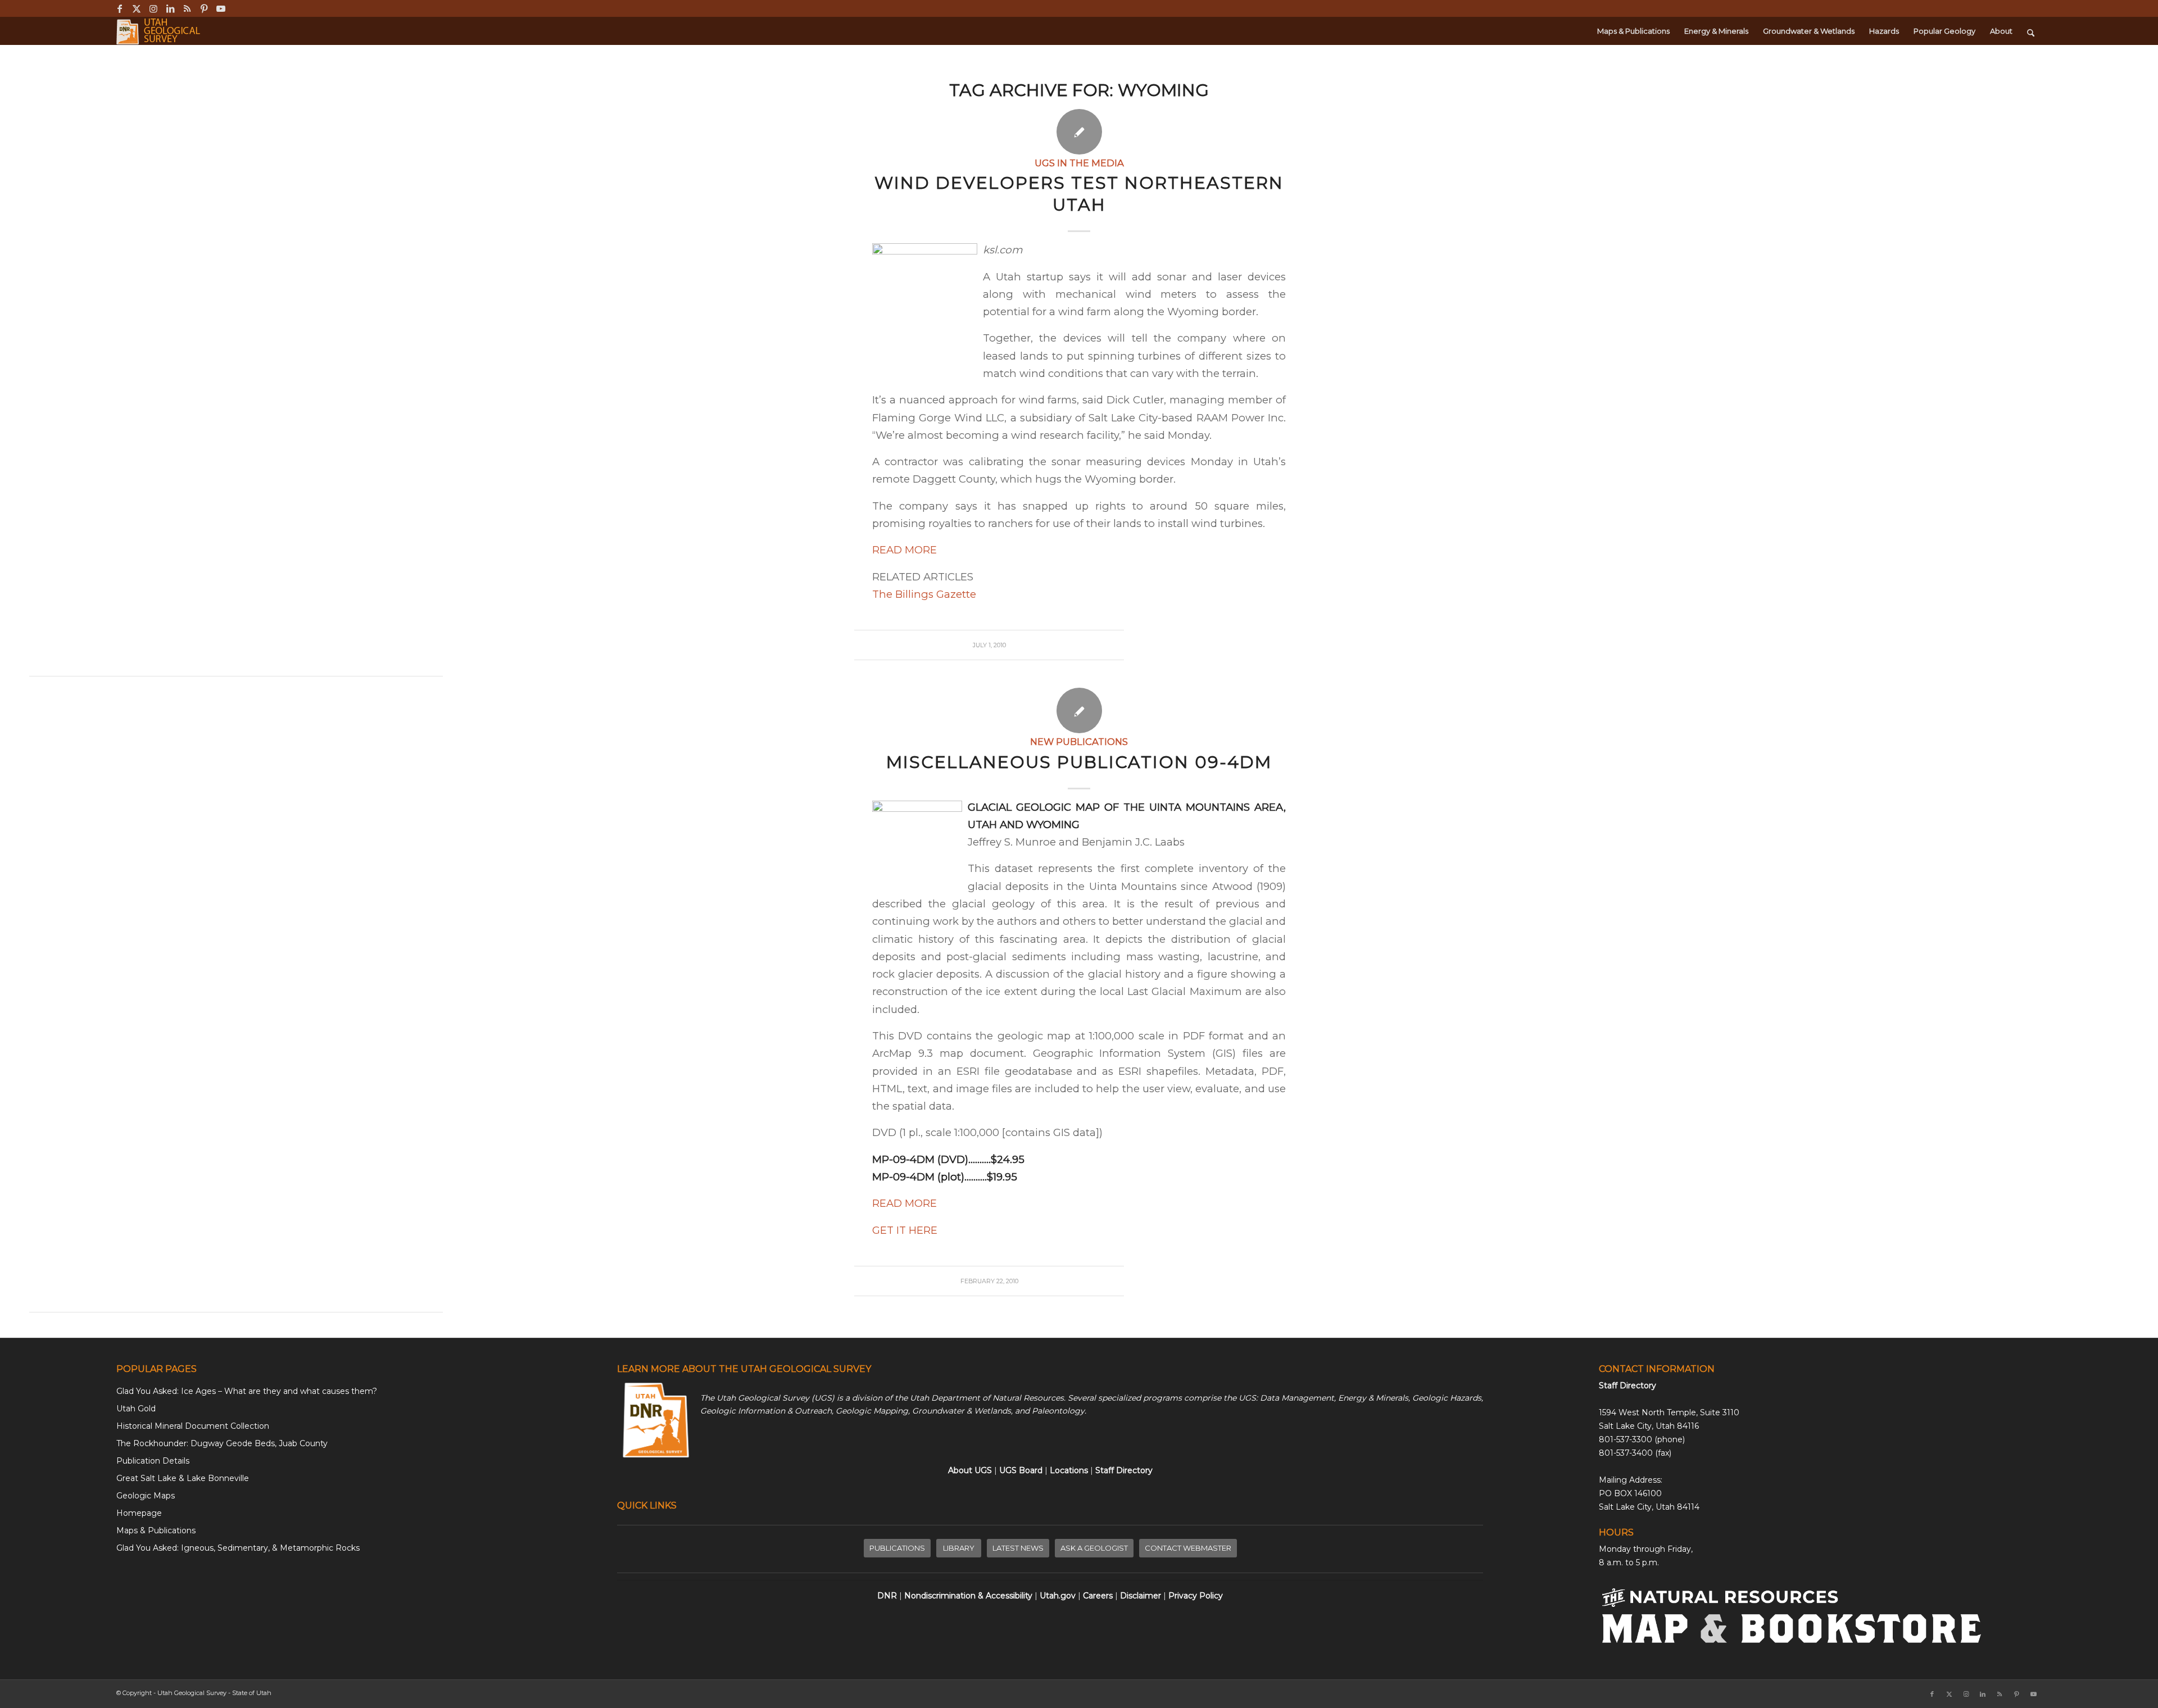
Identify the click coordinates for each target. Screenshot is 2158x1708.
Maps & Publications (156, 1530)
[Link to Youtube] (221, 8)
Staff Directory (1627, 1386)
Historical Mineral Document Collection (193, 1426)
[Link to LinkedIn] (170, 8)
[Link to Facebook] (119, 8)
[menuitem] (1633, 31)
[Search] (2031, 31)
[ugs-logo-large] (159, 31)
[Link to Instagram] (153, 8)
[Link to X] (136, 8)
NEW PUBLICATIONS (1079, 742)
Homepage (139, 1513)
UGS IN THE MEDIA (1079, 163)
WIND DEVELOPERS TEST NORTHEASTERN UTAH (1079, 194)
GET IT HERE (905, 1230)
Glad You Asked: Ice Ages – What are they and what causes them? (247, 1391)
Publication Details (153, 1461)
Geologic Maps (146, 1496)
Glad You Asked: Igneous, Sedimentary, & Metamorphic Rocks (238, 1548)
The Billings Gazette (924, 594)
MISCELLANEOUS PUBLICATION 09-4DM (1079, 762)
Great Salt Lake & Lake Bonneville (183, 1478)
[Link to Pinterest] (204, 8)
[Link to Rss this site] (187, 8)
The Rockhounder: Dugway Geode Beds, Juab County (222, 1443)
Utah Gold (136, 1409)
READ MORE (905, 550)
